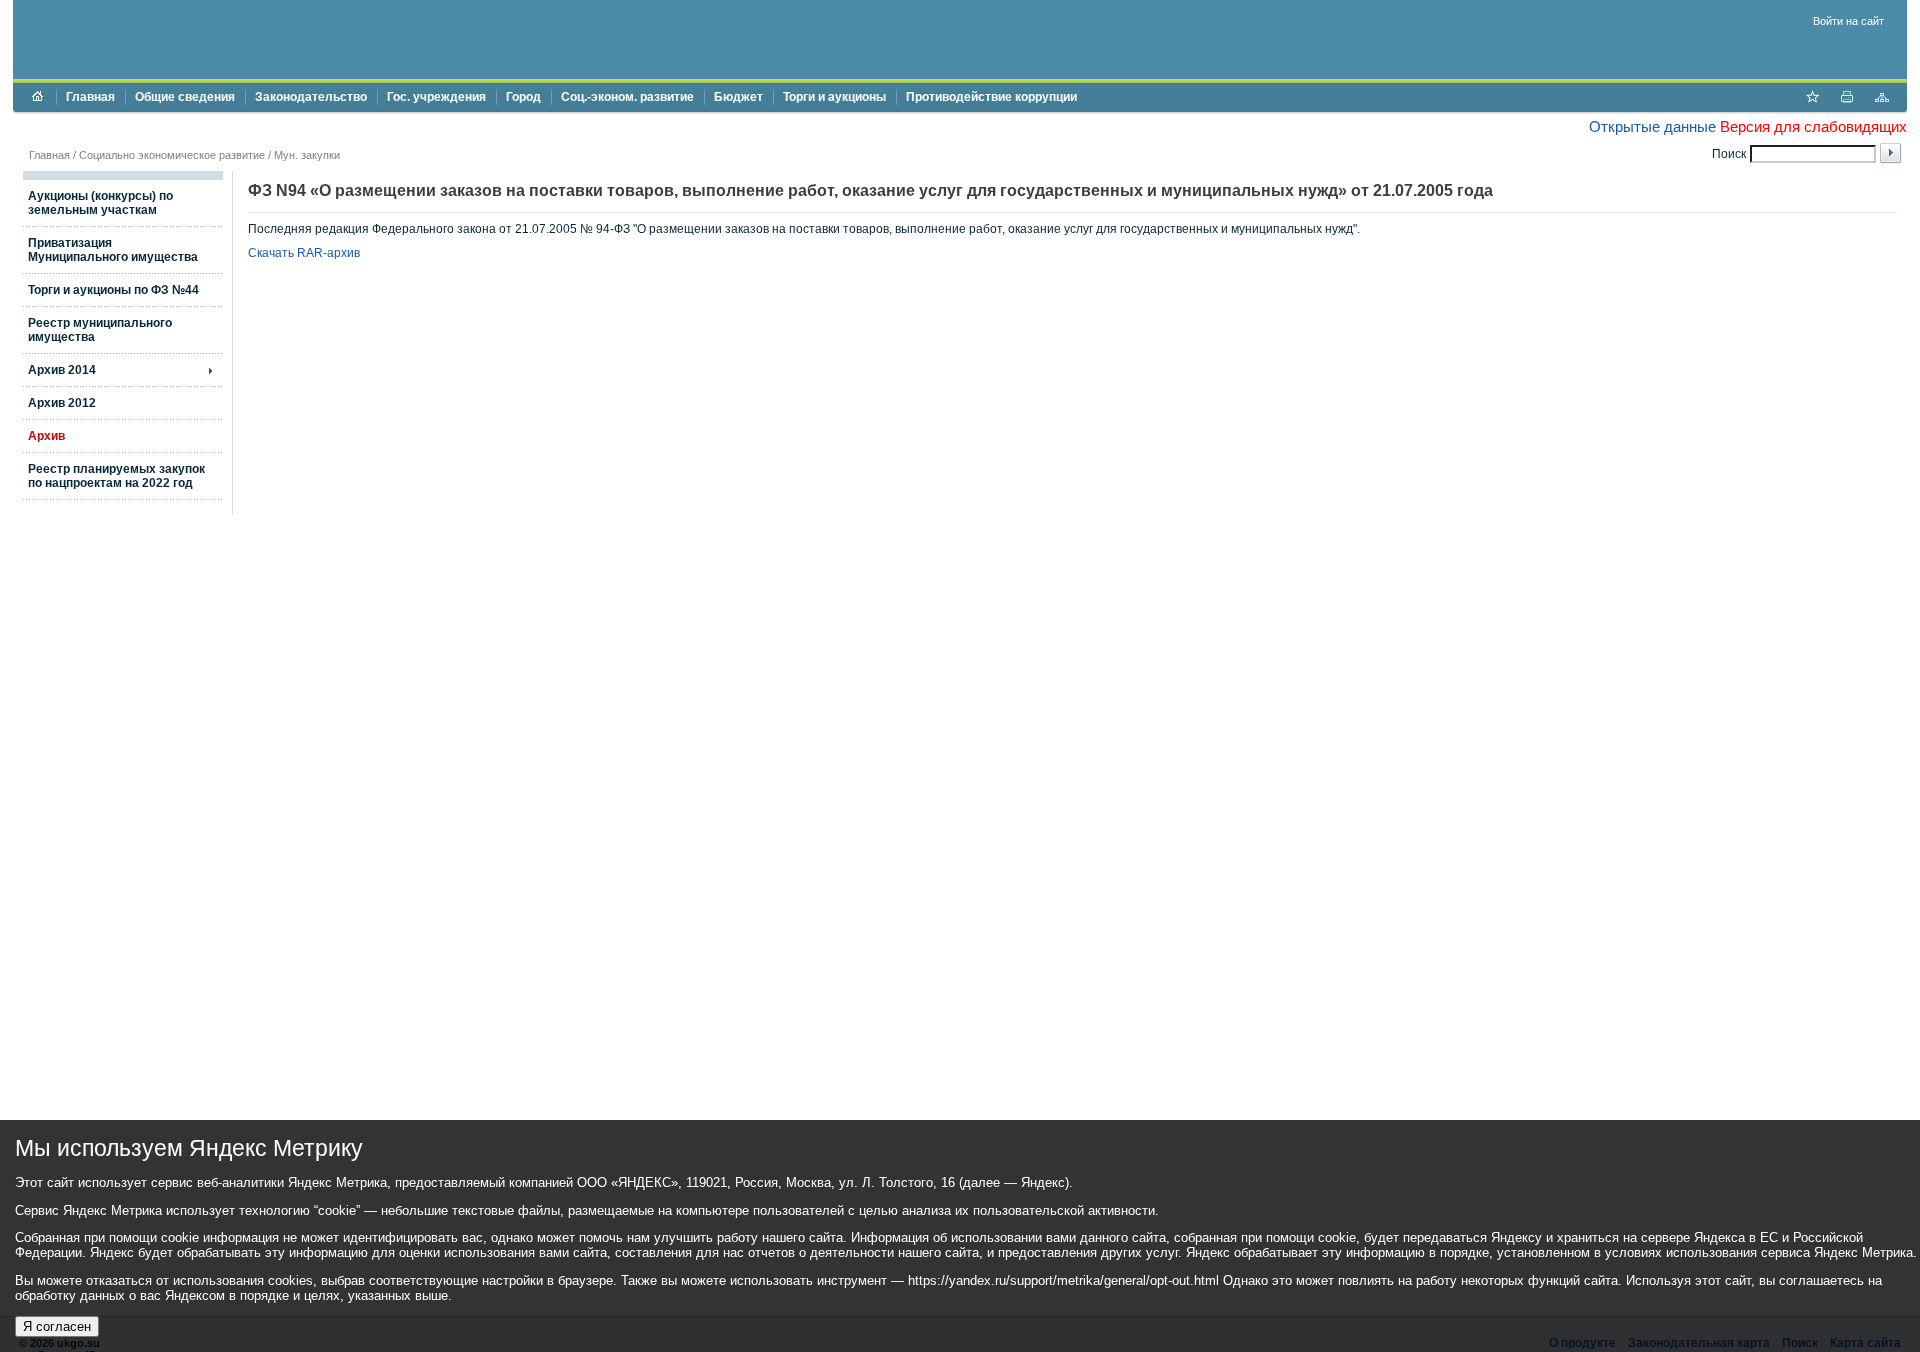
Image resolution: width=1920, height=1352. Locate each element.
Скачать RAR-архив (304, 253)
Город (523, 97)
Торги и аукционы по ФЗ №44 (113, 290)
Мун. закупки (307, 155)
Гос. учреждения (436, 97)
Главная (90, 97)
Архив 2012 (62, 403)
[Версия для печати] (1847, 99)
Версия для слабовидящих (1813, 126)
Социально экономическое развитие (172, 155)
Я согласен (57, 1326)
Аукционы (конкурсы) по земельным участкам (100, 203)
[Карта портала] (1882, 99)
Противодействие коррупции (991, 97)
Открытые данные (1652, 126)
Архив (46, 436)
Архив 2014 (62, 370)
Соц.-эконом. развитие (627, 97)
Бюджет (738, 97)
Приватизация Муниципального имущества (113, 250)
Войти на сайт (1848, 21)
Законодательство (311, 97)
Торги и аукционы (834, 97)
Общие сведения (185, 97)
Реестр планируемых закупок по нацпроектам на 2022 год (116, 476)
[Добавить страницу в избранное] (1812, 99)
